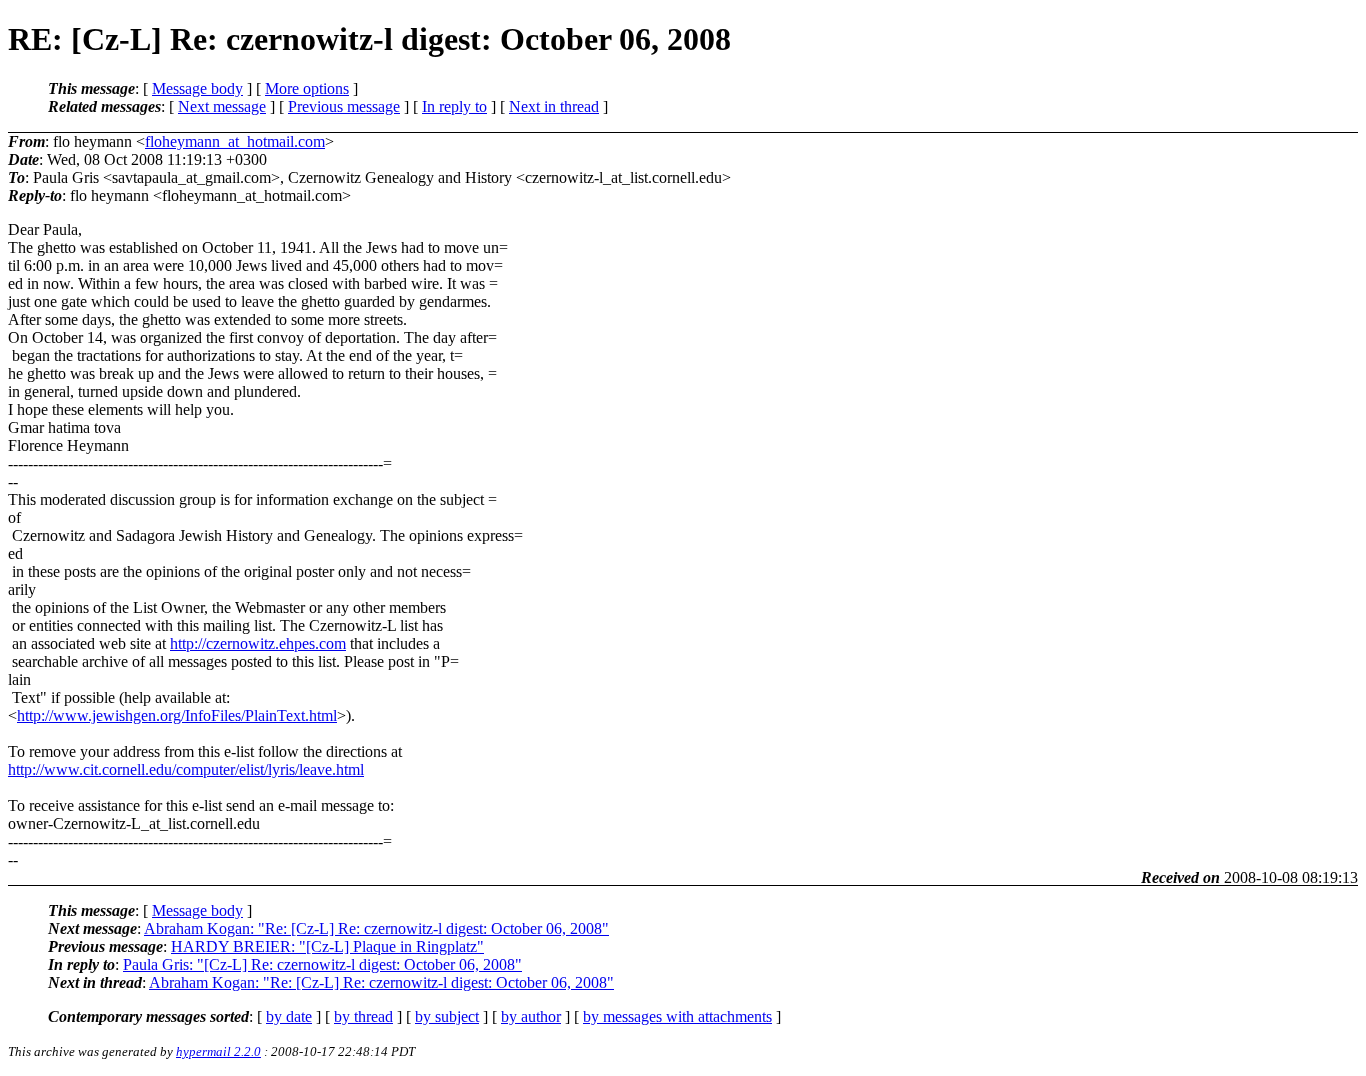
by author (531, 1016)
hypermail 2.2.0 (218, 1051)
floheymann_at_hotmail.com (235, 141)
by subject (447, 1016)
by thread (363, 1016)
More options (307, 88)
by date (289, 1016)
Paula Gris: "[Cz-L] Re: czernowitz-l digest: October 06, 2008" (322, 964)
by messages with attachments (677, 1016)
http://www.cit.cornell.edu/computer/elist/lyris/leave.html (186, 769)
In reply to (454, 106)
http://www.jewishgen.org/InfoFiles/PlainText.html (177, 715)
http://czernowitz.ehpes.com (258, 643)
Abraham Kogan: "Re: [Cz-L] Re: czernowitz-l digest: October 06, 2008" (376, 928)
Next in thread (554, 106)
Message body (197, 88)
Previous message (344, 106)
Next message (222, 106)
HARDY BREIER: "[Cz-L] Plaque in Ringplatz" (327, 946)
